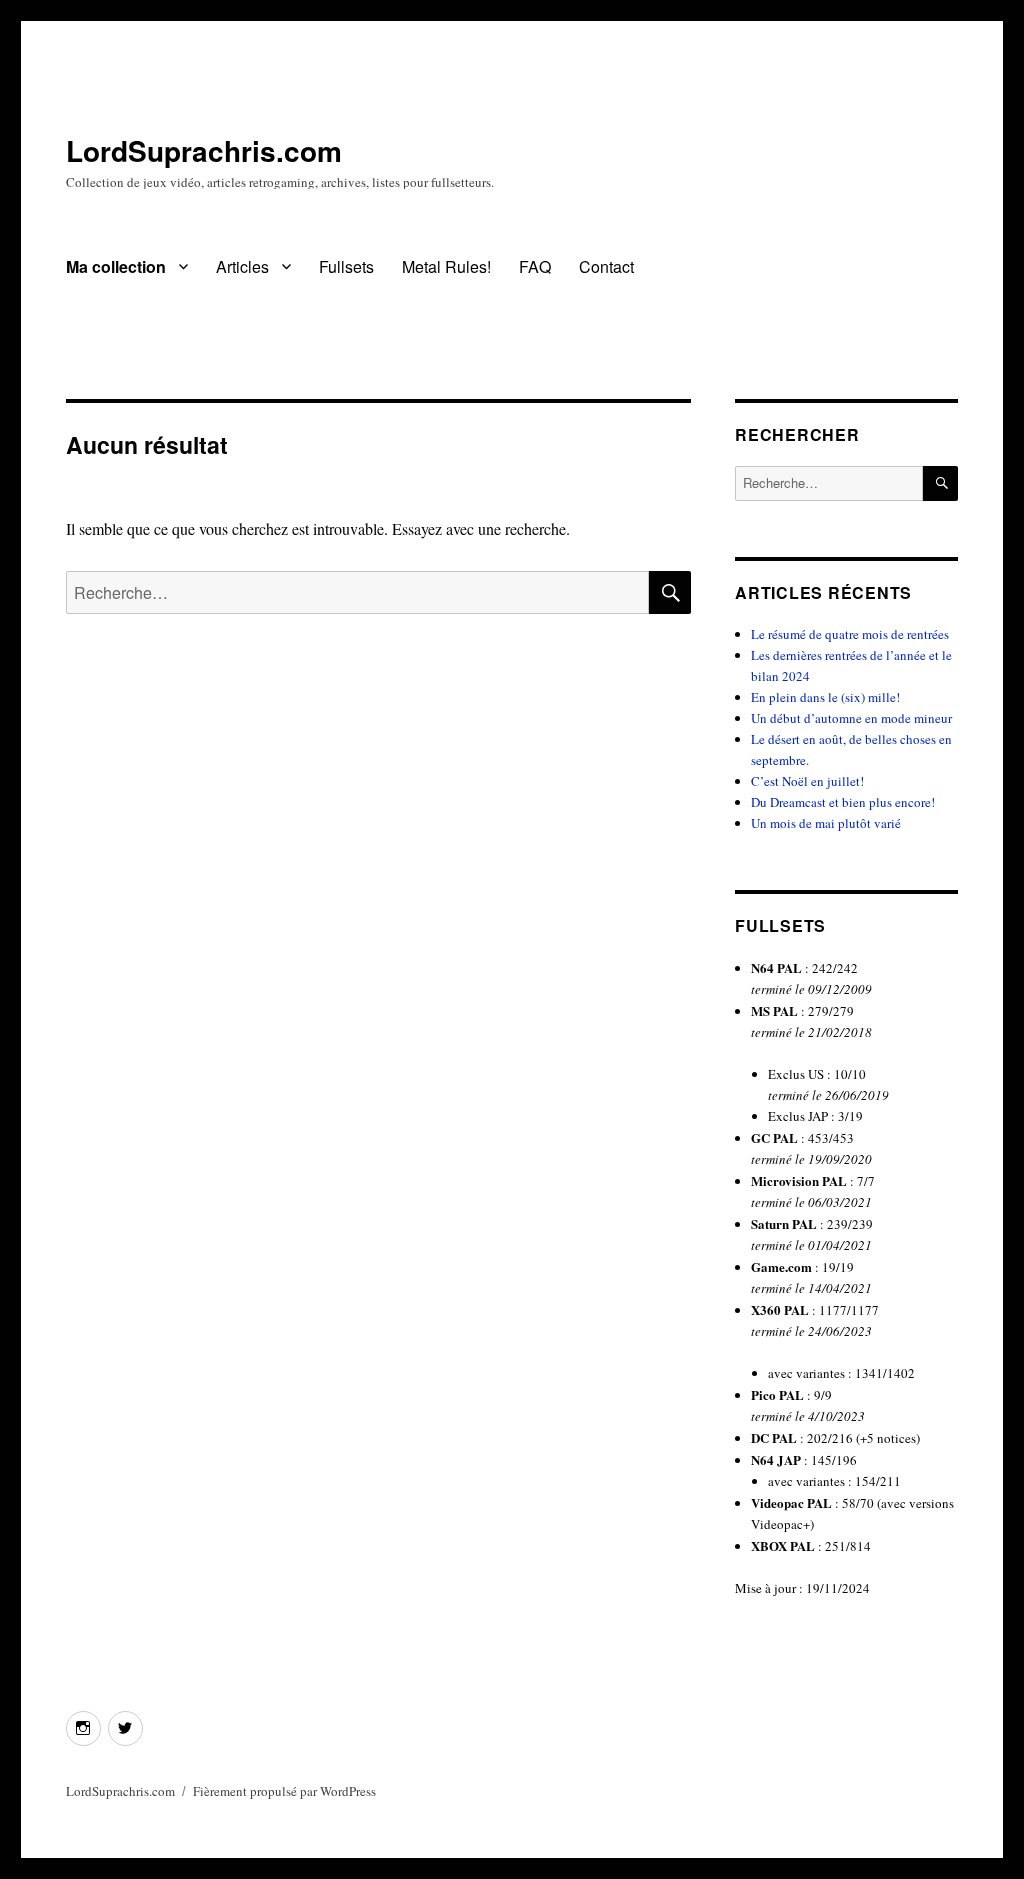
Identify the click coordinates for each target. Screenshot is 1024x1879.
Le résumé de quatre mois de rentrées (850, 634)
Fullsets (346, 266)
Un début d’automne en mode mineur (851, 718)
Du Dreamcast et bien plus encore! (843, 802)
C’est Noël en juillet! (807, 781)
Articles (242, 266)
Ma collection (116, 266)
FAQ (535, 266)
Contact (606, 266)
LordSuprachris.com (204, 150)
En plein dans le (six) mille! (825, 697)
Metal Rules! (446, 266)
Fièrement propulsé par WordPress (284, 1791)
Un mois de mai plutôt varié (826, 823)
